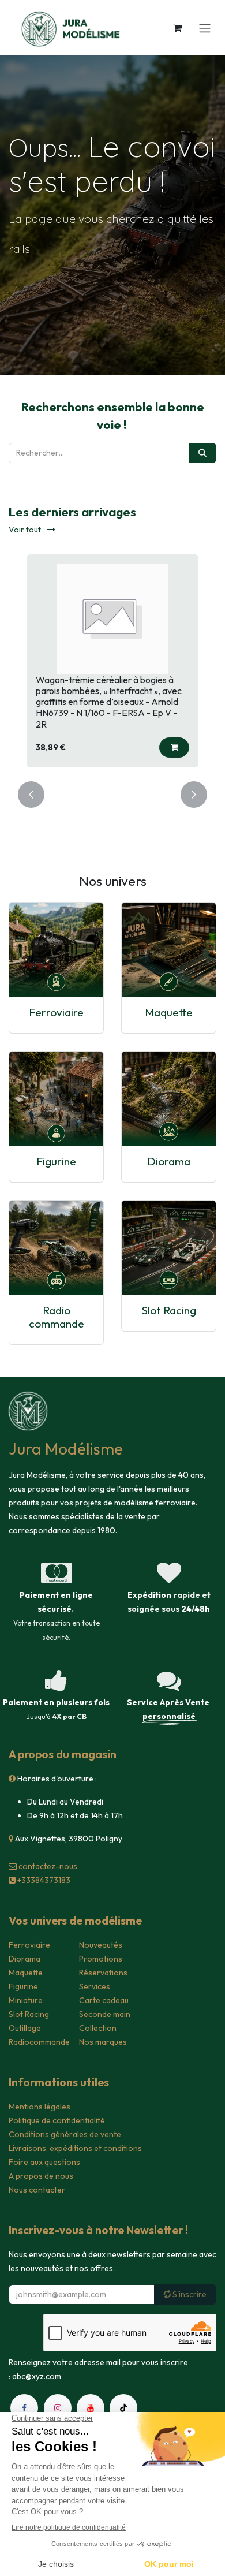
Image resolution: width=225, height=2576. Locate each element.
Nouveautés (101, 1945)
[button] (174, 748)
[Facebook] (24, 2408)
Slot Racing (169, 1310)
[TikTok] (123, 2408)
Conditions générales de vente (65, 2134)
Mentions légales (40, 2107)
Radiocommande (39, 2042)
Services (95, 1986)
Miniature (26, 2000)
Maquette (169, 1012)
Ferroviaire (56, 1012)
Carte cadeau (104, 2000)
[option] (112, 661)
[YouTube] (91, 2408)
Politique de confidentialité (57, 2120)
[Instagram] (58, 2408)
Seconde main (105, 2014)
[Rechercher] (202, 453)
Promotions (101, 1959)
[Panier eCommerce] (177, 28)
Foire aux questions (44, 2162)
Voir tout (26, 530)
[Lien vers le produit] (56, 950)
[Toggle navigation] (205, 28)
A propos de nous (41, 2176)
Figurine (56, 1161)
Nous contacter (37, 2190)
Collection (98, 2028)
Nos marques (103, 2042)
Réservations (103, 1973)
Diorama (169, 1161)
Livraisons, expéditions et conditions (75, 2148)
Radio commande (57, 1317)
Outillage (25, 2028)
